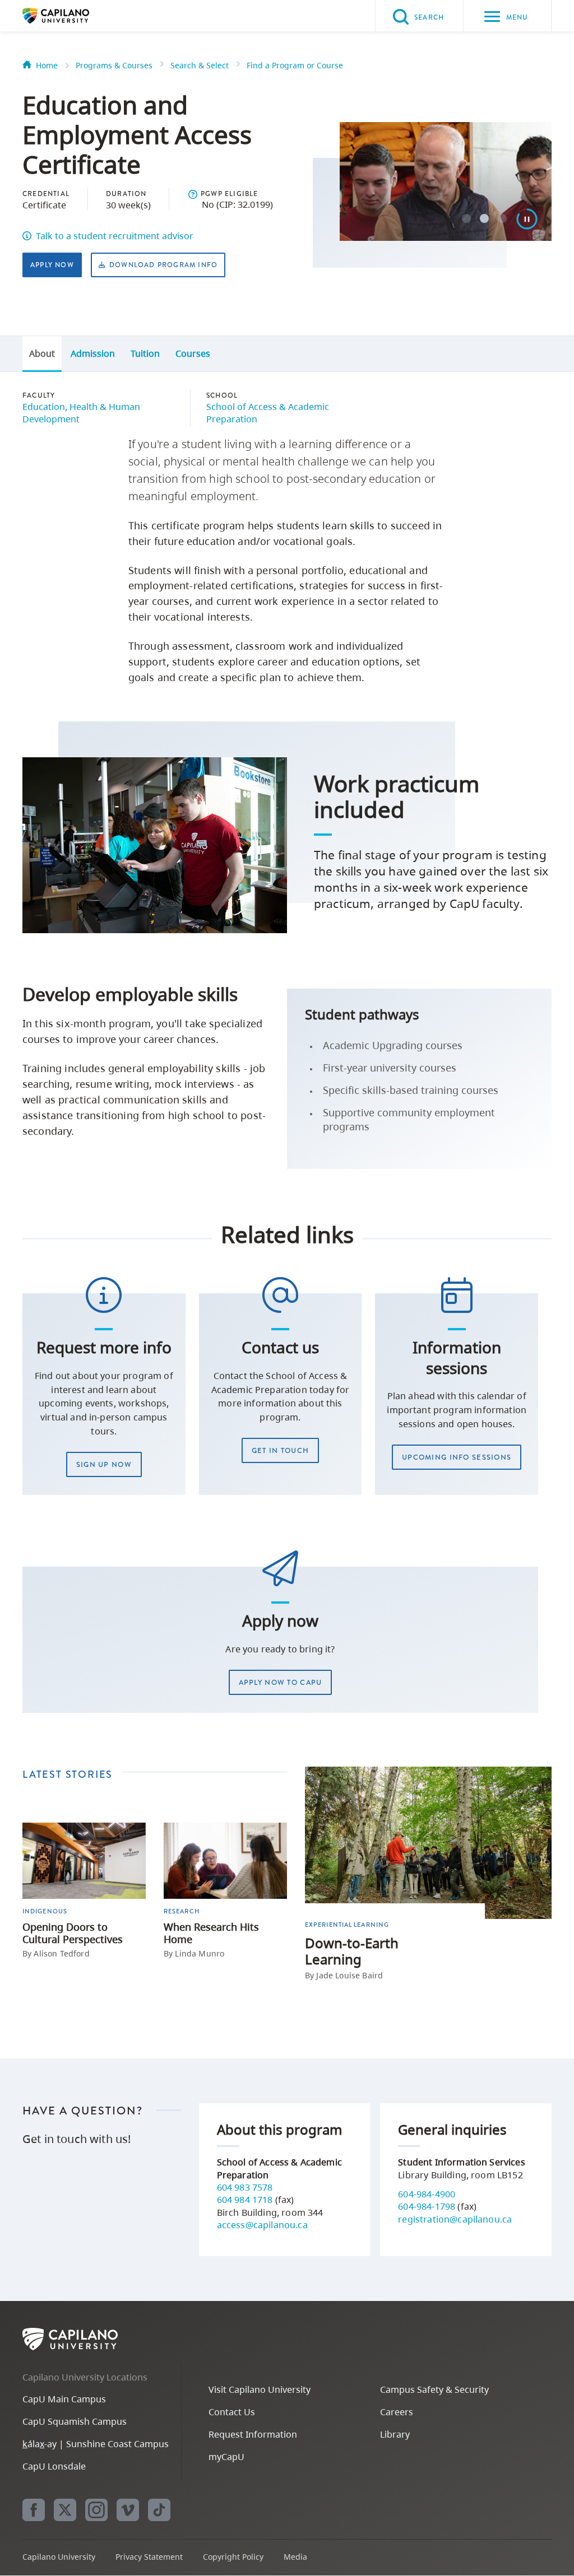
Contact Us (232, 2412)
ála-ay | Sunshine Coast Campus (96, 2444)
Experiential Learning (347, 1925)
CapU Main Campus (64, 2399)
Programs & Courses (114, 65)
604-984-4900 (427, 2194)
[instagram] (96, 2510)
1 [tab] (466, 218)
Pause (527, 219)
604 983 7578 (245, 2187)
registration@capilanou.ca (455, 2219)
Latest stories (68, 1774)
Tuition (145, 353)
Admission (93, 353)
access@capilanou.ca (262, 2225)
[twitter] (65, 2510)
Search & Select (200, 65)
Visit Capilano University (260, 2389)
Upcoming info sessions (457, 1457)
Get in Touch (280, 1450)
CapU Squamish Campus (75, 2421)
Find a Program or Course (295, 65)
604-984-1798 (427, 2206)
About (42, 353)
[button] (193, 194)
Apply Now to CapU (281, 1682)
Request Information (253, 2434)
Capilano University (73, 16)
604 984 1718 (246, 2200)
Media (295, 2557)
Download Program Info (163, 265)
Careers (397, 2412)
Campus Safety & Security (434, 2389)
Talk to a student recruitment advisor (115, 236)
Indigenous (45, 1911)
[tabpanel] (446, 234)
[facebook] (34, 2510)
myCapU (226, 2457)
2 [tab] (484, 218)
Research (182, 1911)
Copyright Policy (233, 2557)
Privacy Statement (149, 2557)
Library (395, 2434)
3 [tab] (502, 218)
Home (47, 65)
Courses (193, 353)
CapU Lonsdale (54, 2466)
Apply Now (52, 265)
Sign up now (104, 1464)
